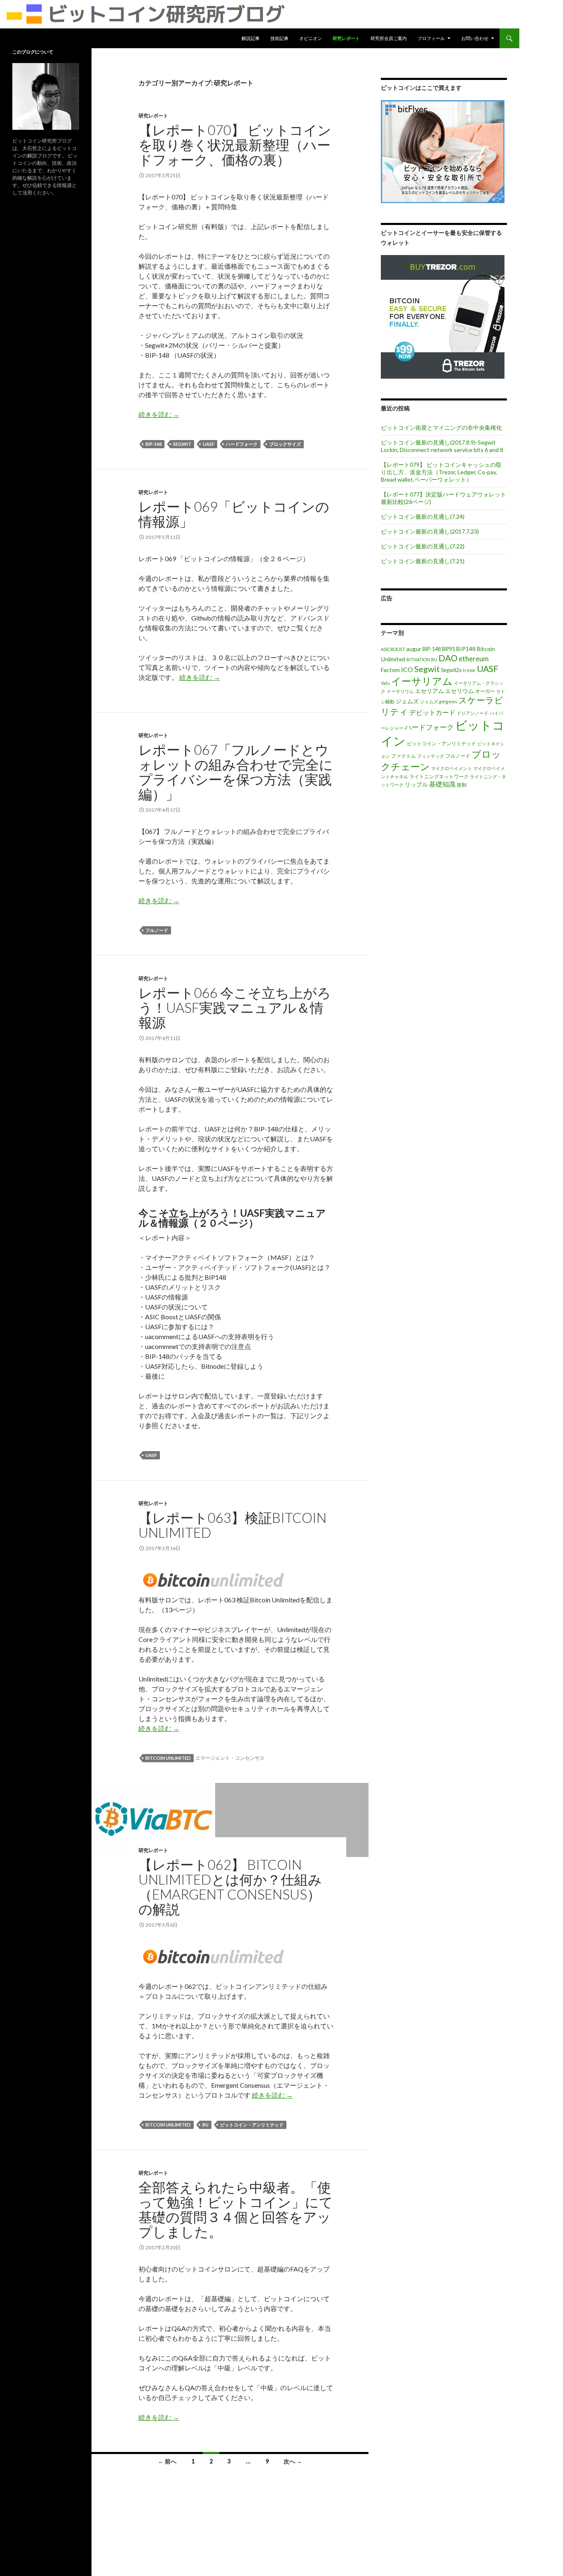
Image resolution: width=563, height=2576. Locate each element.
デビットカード (432, 712)
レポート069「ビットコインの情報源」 (234, 514)
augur (414, 649)
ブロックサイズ (285, 444)
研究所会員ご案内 (389, 38)
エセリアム (429, 691)
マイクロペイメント (452, 768)
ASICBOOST (393, 649)
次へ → (293, 2461)
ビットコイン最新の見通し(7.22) (423, 546)
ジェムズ (407, 701)
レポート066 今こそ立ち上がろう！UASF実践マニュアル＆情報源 (235, 1007)
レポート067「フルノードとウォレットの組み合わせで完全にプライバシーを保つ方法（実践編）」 (236, 772)
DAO (448, 658)
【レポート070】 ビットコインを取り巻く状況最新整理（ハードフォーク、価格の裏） (235, 145)
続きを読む (159, 414)
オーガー (485, 691)
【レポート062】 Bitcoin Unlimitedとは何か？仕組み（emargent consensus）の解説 (230, 1887)
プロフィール (431, 38)
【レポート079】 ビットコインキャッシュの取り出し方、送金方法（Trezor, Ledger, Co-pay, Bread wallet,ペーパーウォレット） (441, 472)
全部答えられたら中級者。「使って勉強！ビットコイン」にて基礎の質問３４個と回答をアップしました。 (236, 2209)
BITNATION (418, 659)
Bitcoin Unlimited (168, 1758)
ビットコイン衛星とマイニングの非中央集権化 (441, 427)
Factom (390, 670)
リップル (416, 784)
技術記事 (279, 38)
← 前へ (167, 2461)
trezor (469, 670)
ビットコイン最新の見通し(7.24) (423, 516)
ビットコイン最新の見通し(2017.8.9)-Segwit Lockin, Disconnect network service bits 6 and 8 (442, 446)
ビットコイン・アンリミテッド (252, 2125)
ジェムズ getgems (439, 701)
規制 (462, 785)
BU (205, 2125)
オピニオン (311, 38)
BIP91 (448, 649)
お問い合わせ (475, 38)
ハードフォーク (242, 444)
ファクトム (403, 756)
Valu (385, 683)
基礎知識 (442, 784)
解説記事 (251, 38)
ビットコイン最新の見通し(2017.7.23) (430, 531)
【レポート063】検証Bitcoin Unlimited (232, 1525)
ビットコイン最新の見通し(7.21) (423, 561)
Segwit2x (451, 670)
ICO (407, 669)
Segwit (182, 444)
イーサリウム (400, 691)
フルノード (157, 930)
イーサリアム (422, 681)
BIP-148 (154, 444)
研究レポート (346, 38)
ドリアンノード (473, 713)
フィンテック (431, 756)
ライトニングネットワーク (439, 776)
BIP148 (466, 649)
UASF (209, 444)
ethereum (474, 659)
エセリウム (460, 691)
